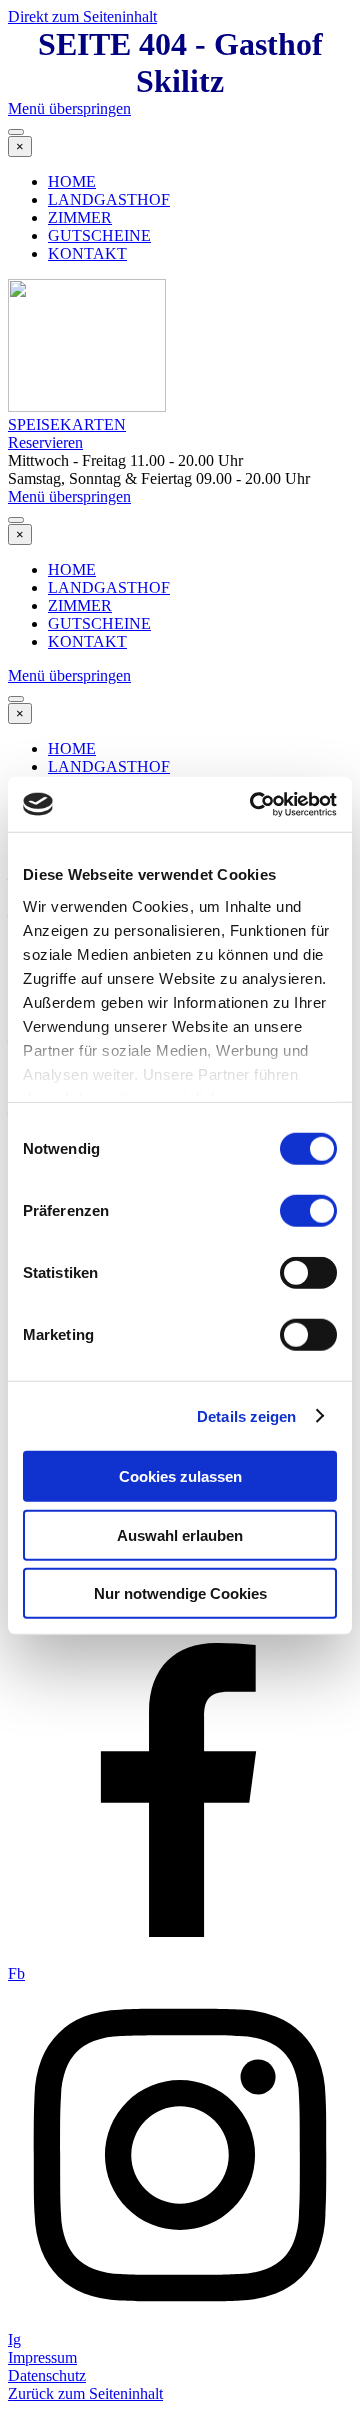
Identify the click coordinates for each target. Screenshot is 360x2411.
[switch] (308, 1211)
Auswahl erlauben (180, 1534)
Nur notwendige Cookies (180, 1593)
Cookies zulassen (180, 1476)
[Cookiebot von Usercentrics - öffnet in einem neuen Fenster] (254, 804)
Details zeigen (246, 1415)
